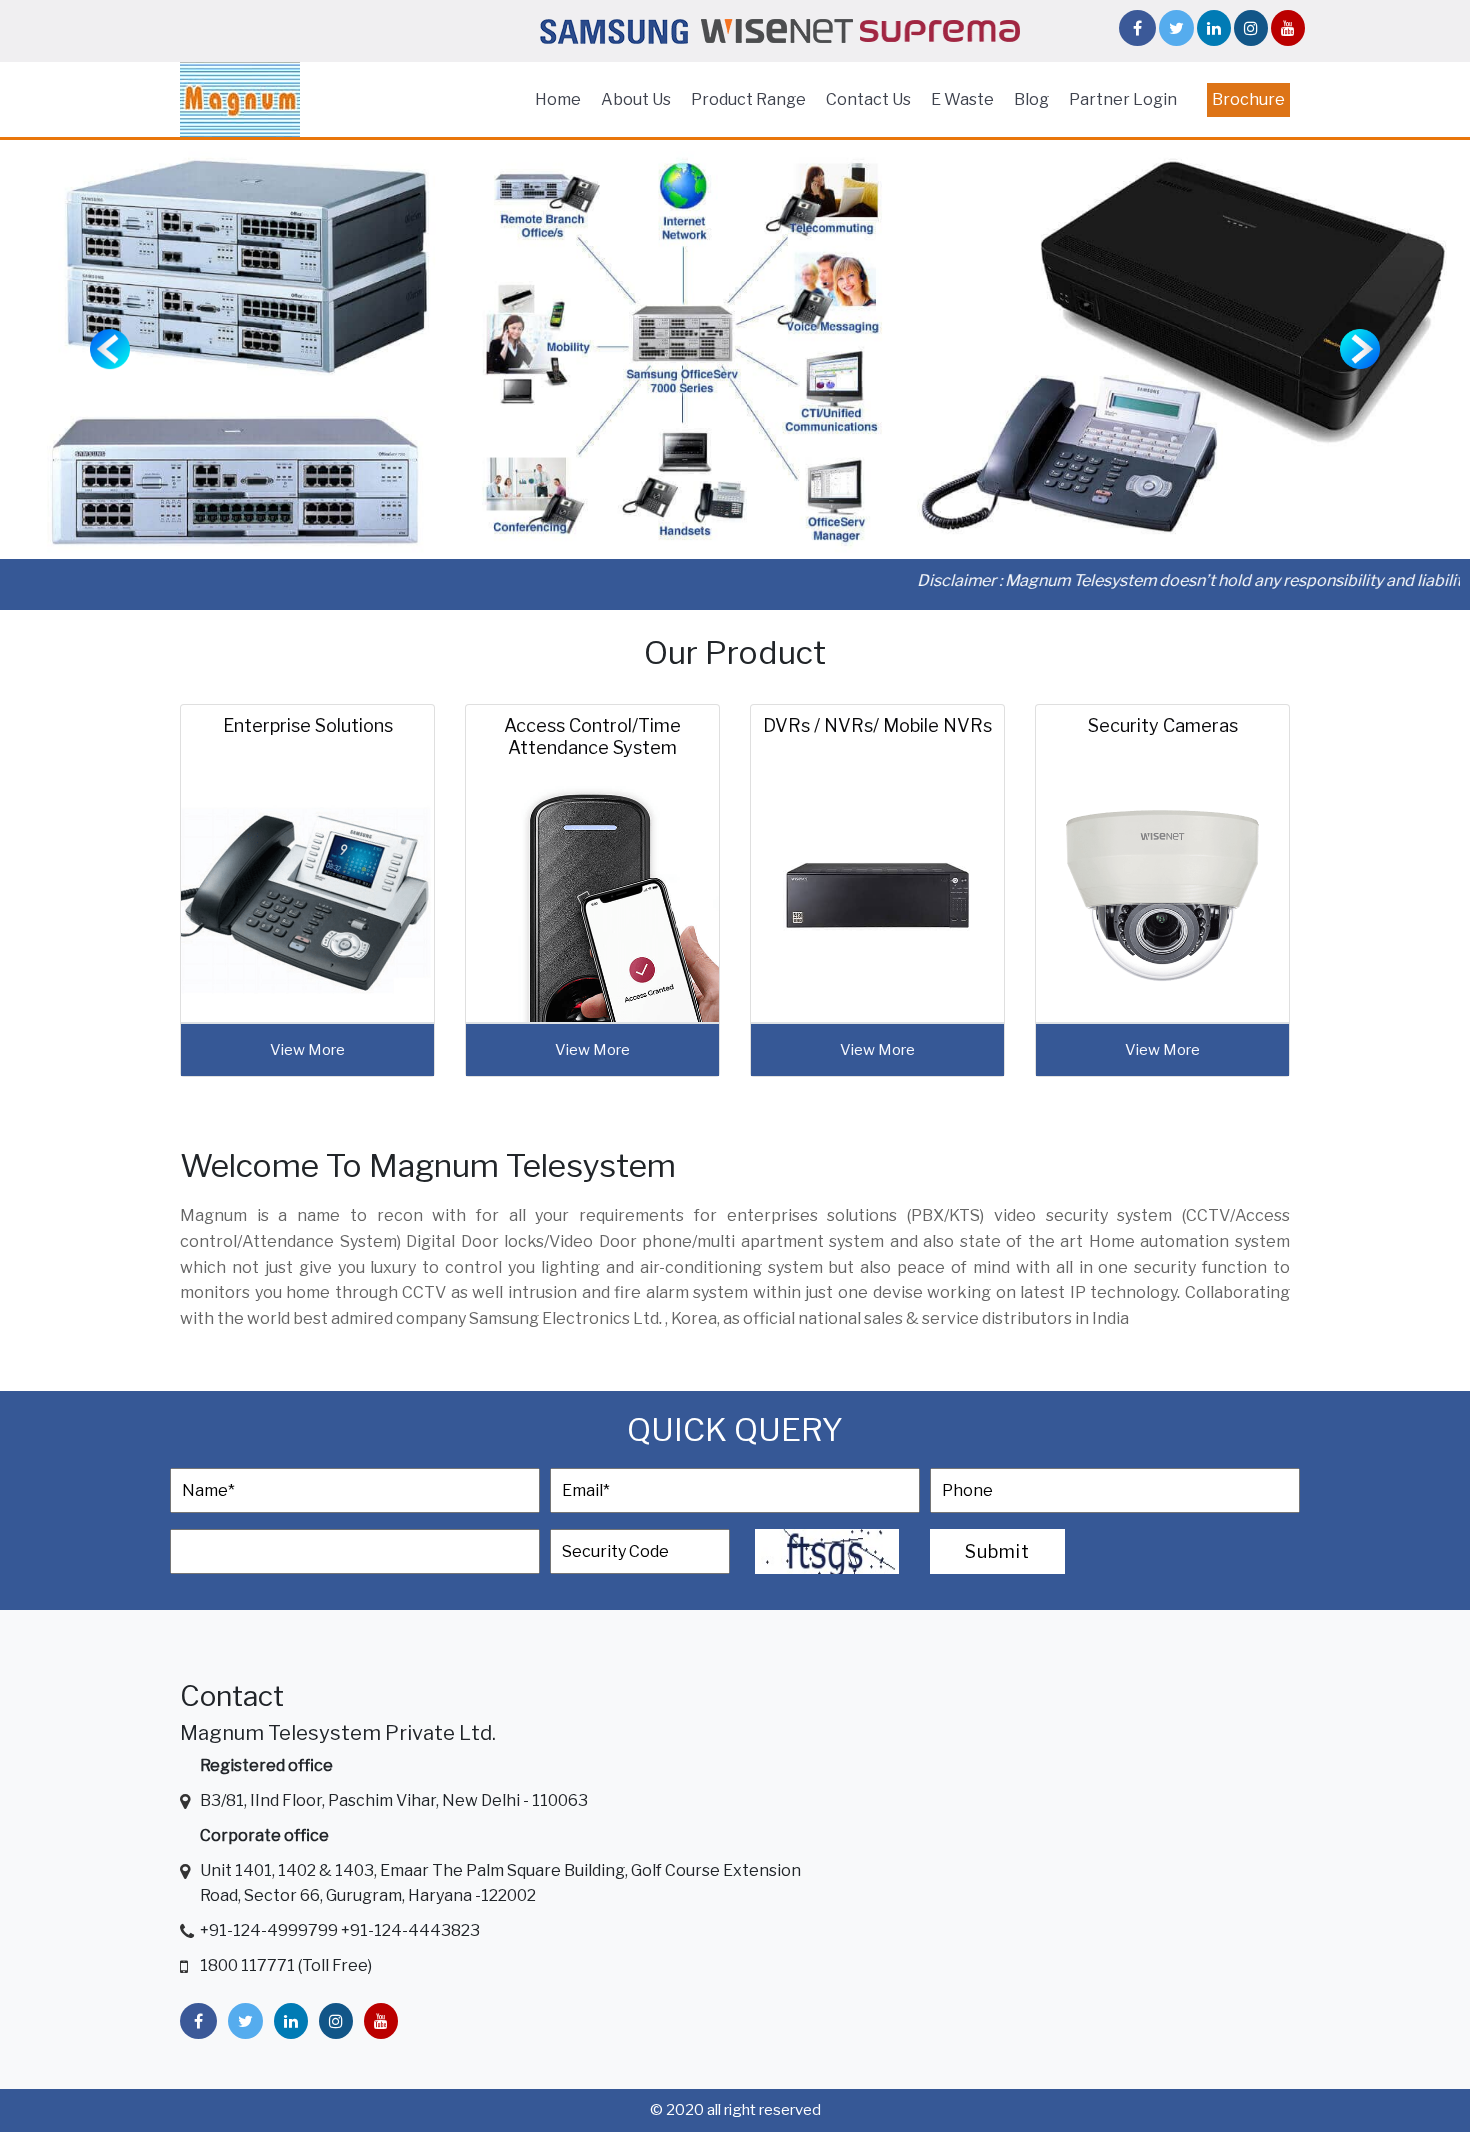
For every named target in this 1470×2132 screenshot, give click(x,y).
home (558, 99)
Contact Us (868, 99)
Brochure (1248, 99)
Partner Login (1123, 99)
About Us (636, 99)
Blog (1031, 99)
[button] (110, 349)
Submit (997, 1551)
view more (307, 1050)
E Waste (962, 99)
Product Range (748, 99)
